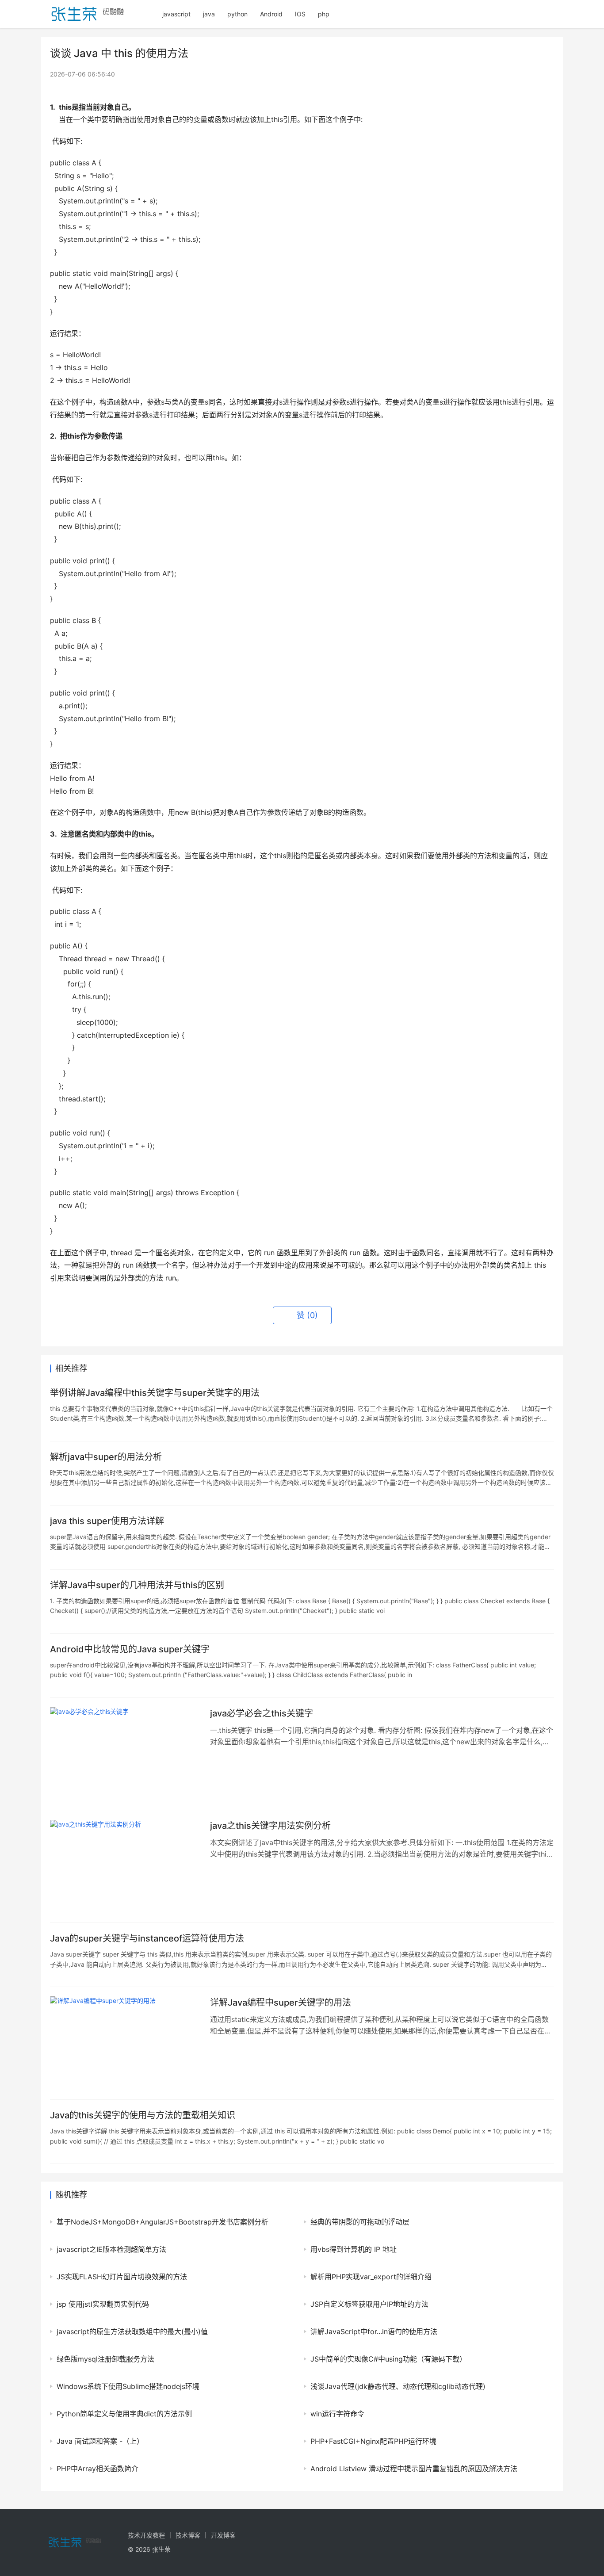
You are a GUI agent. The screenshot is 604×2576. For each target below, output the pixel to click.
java (209, 14)
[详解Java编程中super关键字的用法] (126, 2043)
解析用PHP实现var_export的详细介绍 (371, 2277)
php (324, 14)
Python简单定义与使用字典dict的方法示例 (124, 2414)
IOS (300, 14)
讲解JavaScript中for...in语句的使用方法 (374, 2331)
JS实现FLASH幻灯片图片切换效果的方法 (122, 2277)
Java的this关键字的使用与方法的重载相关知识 (143, 2115)
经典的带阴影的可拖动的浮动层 (360, 2222)
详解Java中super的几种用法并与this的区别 (137, 1585)
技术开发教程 (146, 2535)
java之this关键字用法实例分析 (270, 1826)
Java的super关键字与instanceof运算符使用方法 (147, 1938)
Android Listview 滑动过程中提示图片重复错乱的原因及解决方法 (414, 2469)
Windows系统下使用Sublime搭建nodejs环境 (128, 2386)
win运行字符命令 (337, 2414)
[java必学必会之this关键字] (126, 1754)
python (237, 14)
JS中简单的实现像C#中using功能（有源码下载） (388, 2359)
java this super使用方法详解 (107, 1521)
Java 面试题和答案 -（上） (100, 2441)
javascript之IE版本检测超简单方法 (111, 2249)
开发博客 (223, 2535)
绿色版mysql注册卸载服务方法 (105, 2359)
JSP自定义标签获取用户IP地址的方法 (369, 2304)
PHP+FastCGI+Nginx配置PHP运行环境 (373, 2441)
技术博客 (188, 2535)
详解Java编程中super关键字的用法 (281, 2003)
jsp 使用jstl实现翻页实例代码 (103, 2304)
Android (271, 14)
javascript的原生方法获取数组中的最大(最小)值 (132, 2331)
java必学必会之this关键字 (262, 1713)
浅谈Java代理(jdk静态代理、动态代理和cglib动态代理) (398, 2386)
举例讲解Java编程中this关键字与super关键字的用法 (155, 1393)
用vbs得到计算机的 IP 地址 (354, 2249)
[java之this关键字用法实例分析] (126, 1866)
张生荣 (161, 2549)
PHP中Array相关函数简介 (97, 2469)
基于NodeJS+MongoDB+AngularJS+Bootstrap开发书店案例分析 (162, 2222)
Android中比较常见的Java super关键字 (130, 1649)
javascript (176, 14)
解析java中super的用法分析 (106, 1457)
